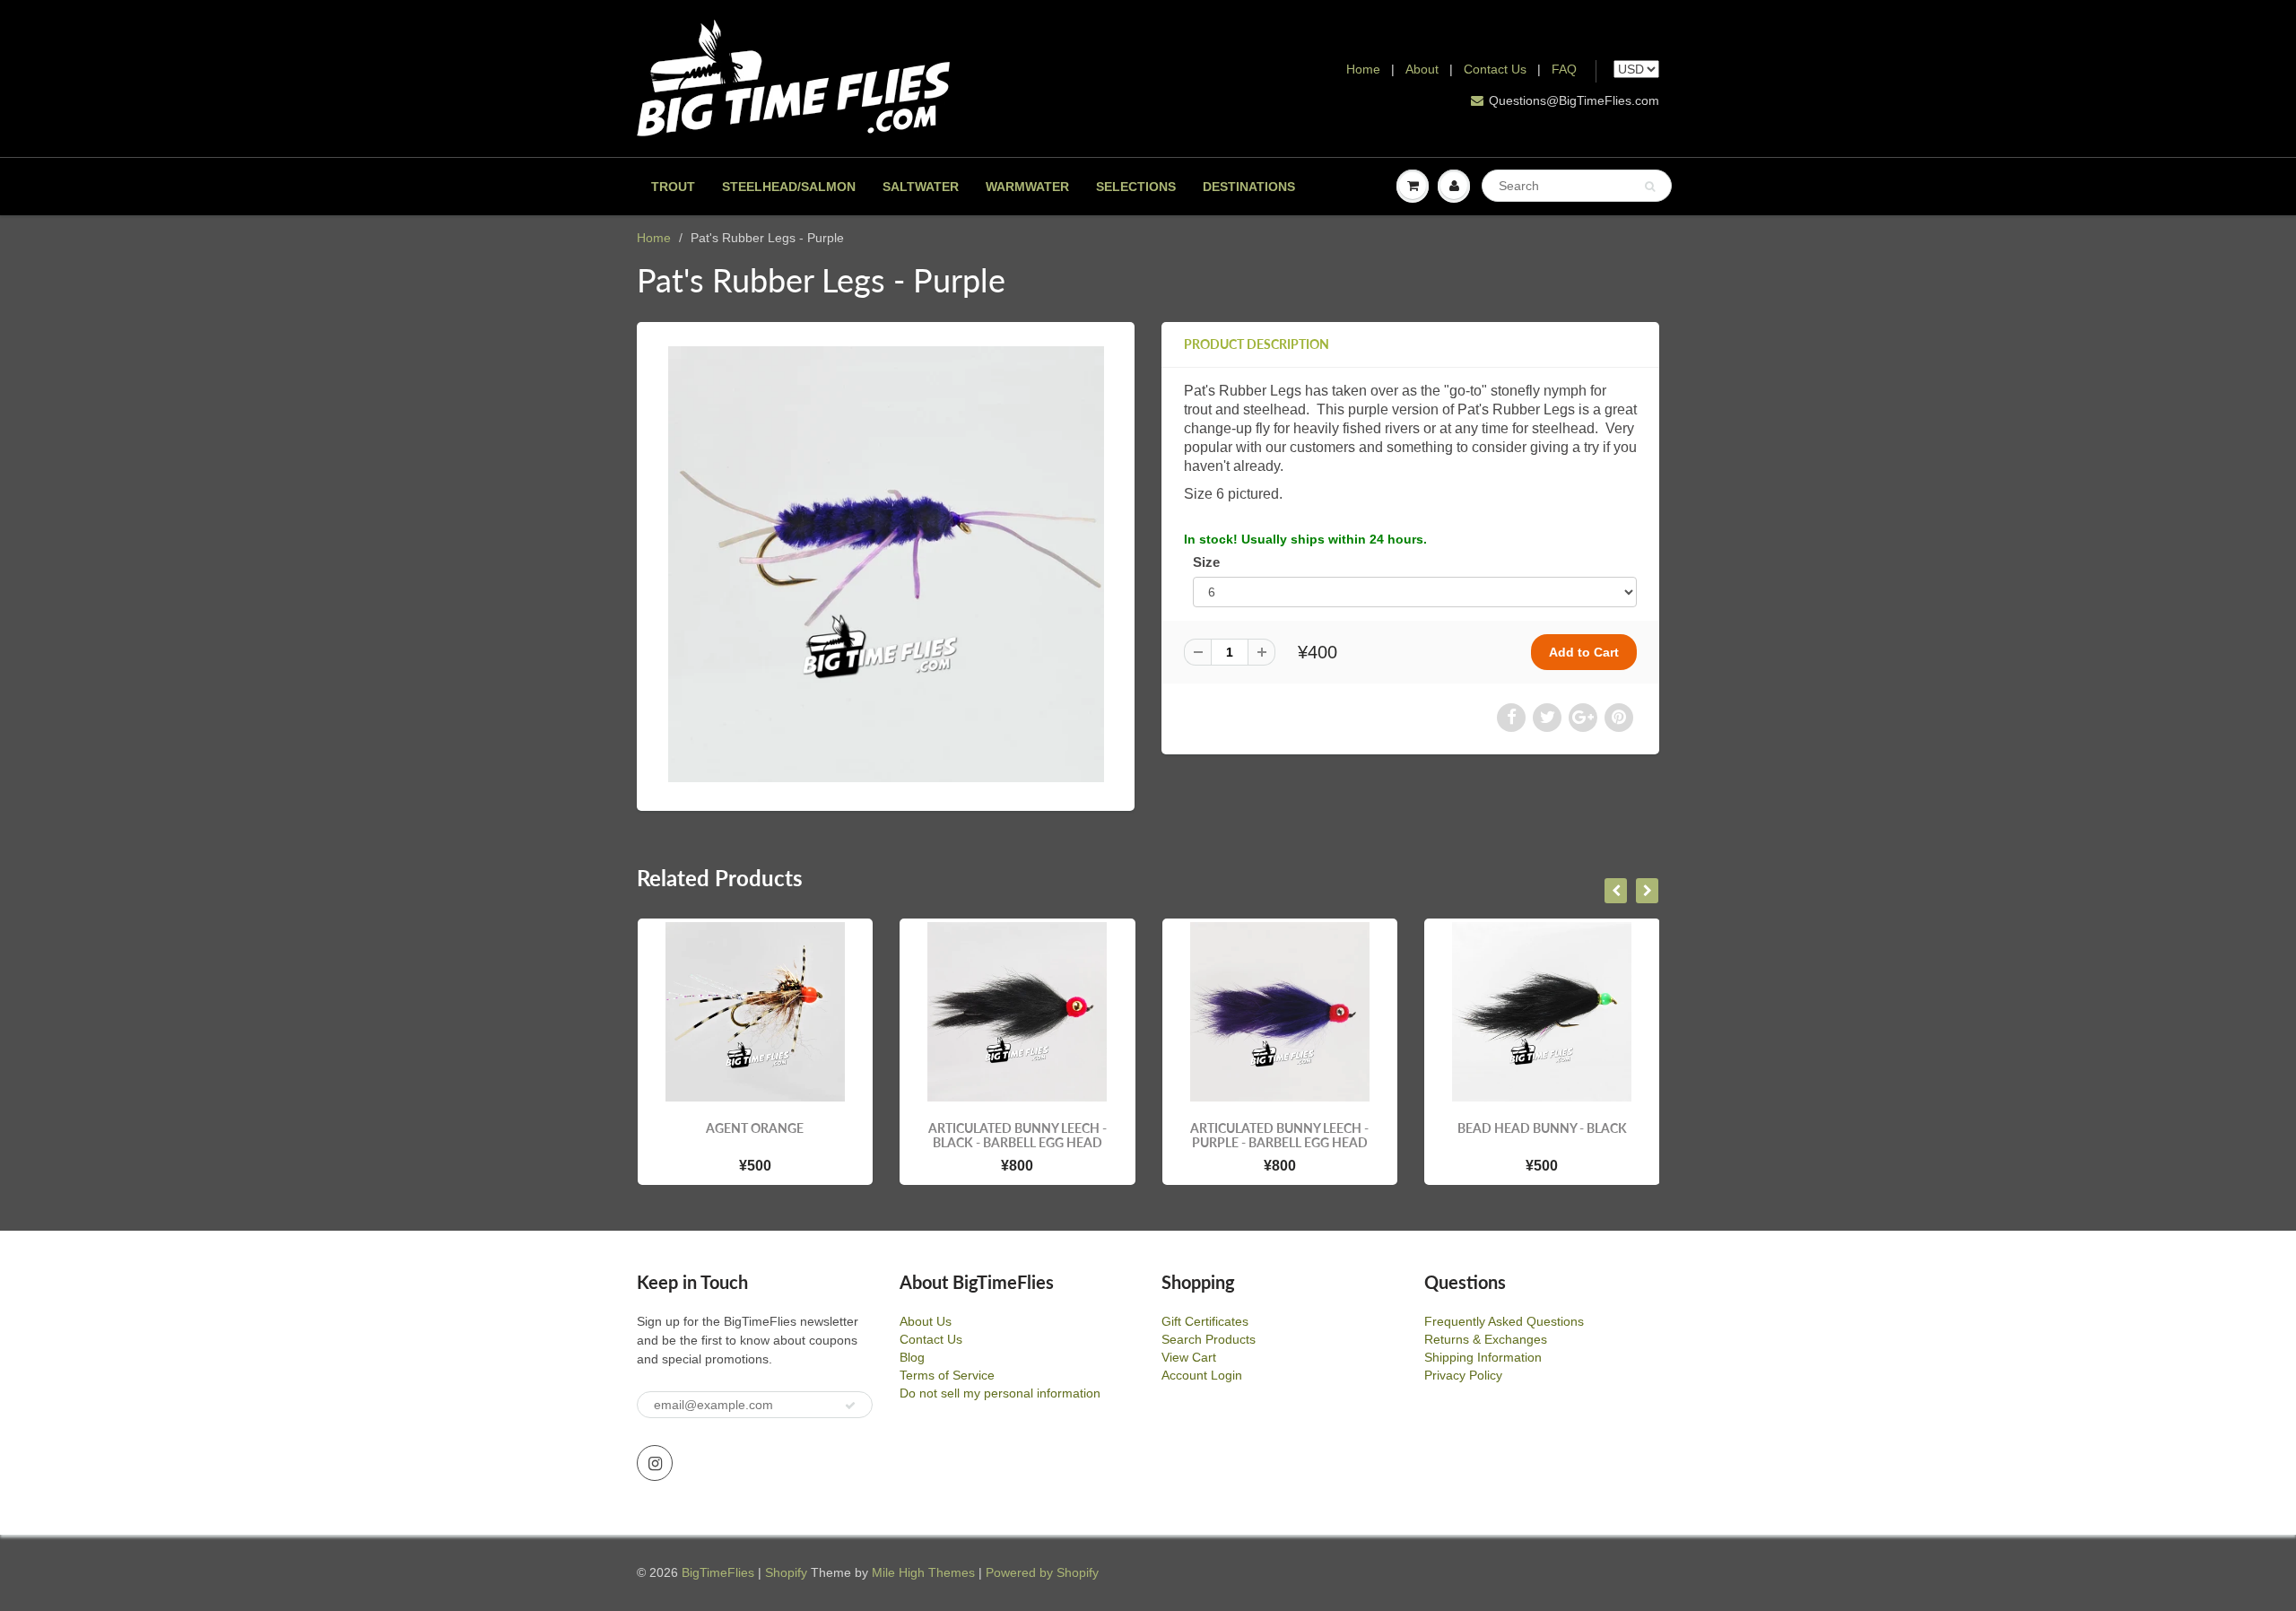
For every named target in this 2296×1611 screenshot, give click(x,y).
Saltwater (921, 187)
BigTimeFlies (718, 1572)
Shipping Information (1483, 1357)
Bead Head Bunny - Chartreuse (1557, 1135)
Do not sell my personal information (1000, 1393)
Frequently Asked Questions (1504, 1321)
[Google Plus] (1583, 718)
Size (1206, 562)
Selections (1136, 187)
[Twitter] (1547, 718)
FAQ (1564, 69)
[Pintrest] (1619, 718)
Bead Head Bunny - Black (1295, 1128)
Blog (912, 1357)
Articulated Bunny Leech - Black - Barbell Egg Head (770, 1135)
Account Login (1202, 1375)
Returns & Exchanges (1486, 1339)
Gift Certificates (1205, 1321)
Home (1363, 69)
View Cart (1189, 1357)
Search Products (1209, 1339)
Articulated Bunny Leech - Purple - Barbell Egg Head (1033, 1135)
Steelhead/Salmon (789, 187)
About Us (926, 1321)
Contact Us (1495, 69)
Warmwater (1027, 187)
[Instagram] (655, 1463)
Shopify (786, 1572)
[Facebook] (1511, 718)
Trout (673, 187)
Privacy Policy (1463, 1375)
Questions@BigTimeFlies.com (1574, 100)
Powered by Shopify (1042, 1572)
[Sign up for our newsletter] (850, 1406)
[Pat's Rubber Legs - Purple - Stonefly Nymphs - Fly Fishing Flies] (886, 564)
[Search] (1650, 187)
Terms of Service (947, 1375)
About (1424, 69)
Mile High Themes (923, 1572)
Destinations (1249, 187)
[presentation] (1616, 891)
